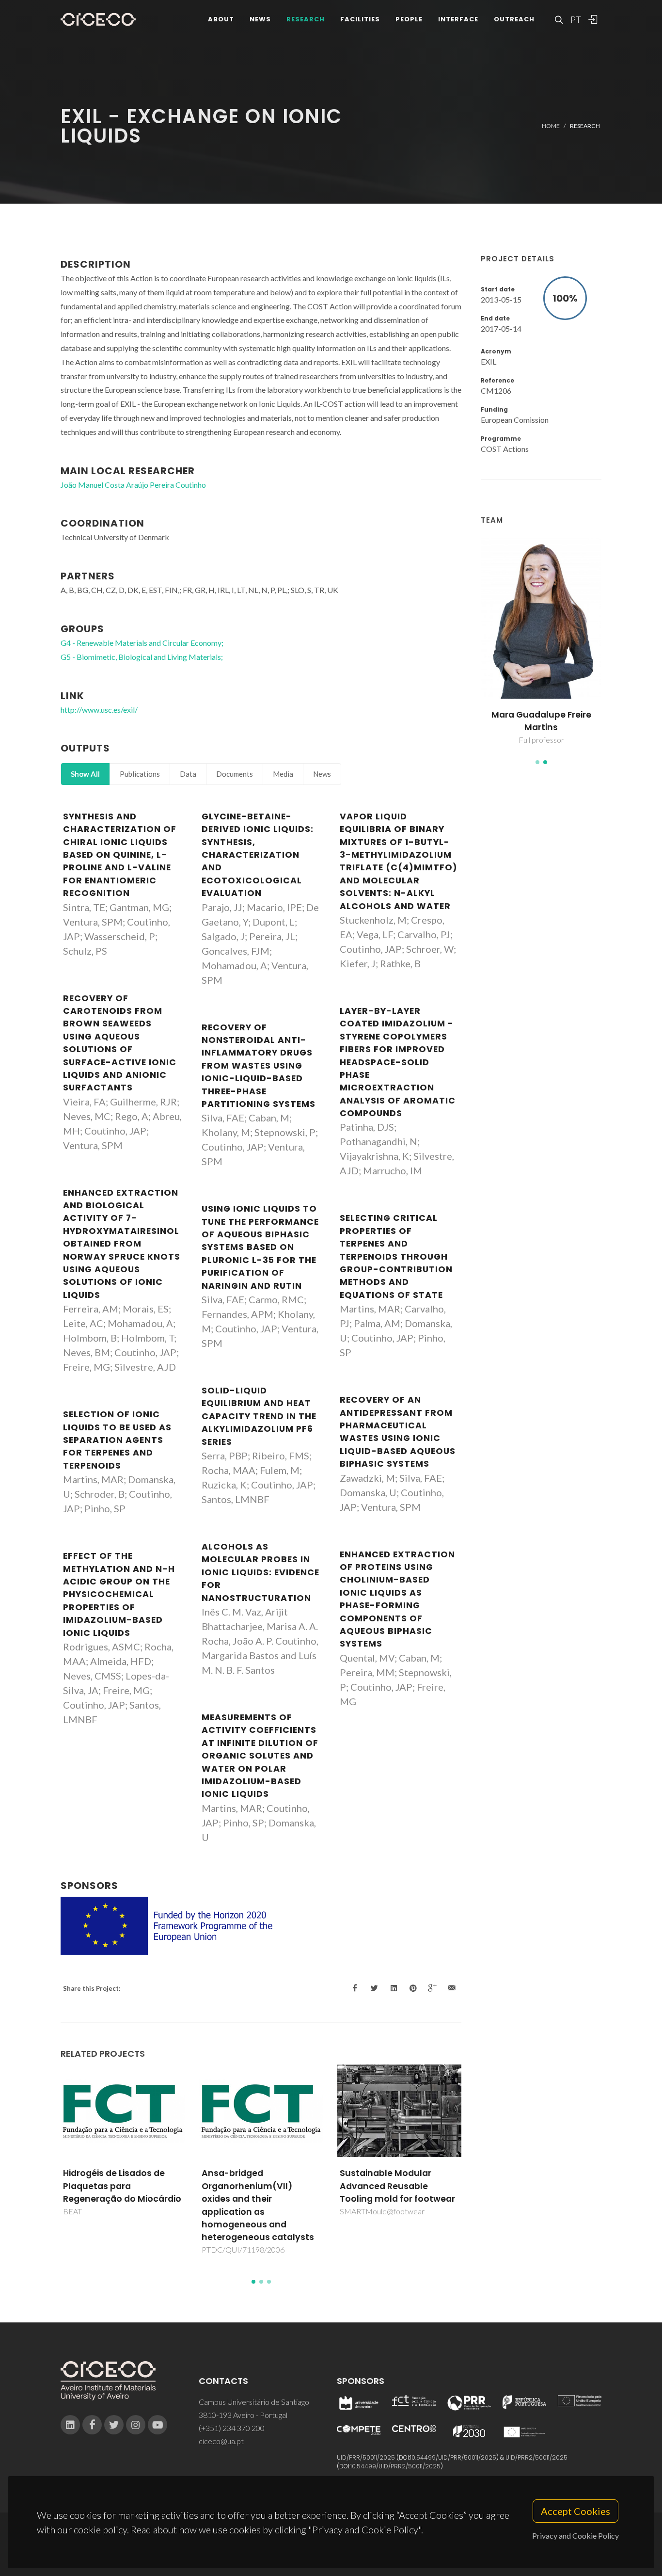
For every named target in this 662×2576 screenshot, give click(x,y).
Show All (85, 774)
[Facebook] (92, 2425)
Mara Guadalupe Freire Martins (535, 721)
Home (551, 126)
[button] (537, 762)
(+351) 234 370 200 (232, 2428)
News (260, 19)
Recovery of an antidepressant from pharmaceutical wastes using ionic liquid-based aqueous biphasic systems (398, 1432)
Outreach (514, 19)
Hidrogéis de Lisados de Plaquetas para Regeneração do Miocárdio (122, 2186)
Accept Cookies (575, 2511)
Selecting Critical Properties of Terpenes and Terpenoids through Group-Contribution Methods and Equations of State (396, 1256)
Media (283, 774)
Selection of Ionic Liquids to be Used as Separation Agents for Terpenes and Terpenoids (117, 1440)
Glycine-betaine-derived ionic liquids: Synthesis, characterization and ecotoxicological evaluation (258, 855)
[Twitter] (114, 2425)
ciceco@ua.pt (221, 2441)
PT (575, 19)
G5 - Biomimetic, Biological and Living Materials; (142, 657)
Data (188, 774)
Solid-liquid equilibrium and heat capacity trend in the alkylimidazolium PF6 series (259, 1416)
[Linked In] (70, 2425)
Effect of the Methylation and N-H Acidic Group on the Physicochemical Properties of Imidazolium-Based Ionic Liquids (119, 1594)
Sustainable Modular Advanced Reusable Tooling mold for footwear (397, 2186)
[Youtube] (158, 2425)
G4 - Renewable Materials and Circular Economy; (142, 643)
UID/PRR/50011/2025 (366, 2457)
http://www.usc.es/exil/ (99, 710)
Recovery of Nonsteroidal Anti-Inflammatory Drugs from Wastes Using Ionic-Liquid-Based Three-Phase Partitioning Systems (259, 1066)
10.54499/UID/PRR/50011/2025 (453, 2457)
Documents (235, 774)
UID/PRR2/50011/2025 (536, 2457)
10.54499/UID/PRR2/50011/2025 (395, 2466)
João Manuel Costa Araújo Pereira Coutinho (133, 485)
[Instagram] (136, 2425)
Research (306, 19)
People (409, 19)
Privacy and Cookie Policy (575, 2536)
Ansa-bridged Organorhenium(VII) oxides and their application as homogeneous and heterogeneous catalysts (258, 2205)
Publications (140, 774)
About (221, 19)
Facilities (360, 19)
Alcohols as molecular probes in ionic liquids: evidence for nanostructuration (260, 1572)
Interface (458, 19)
